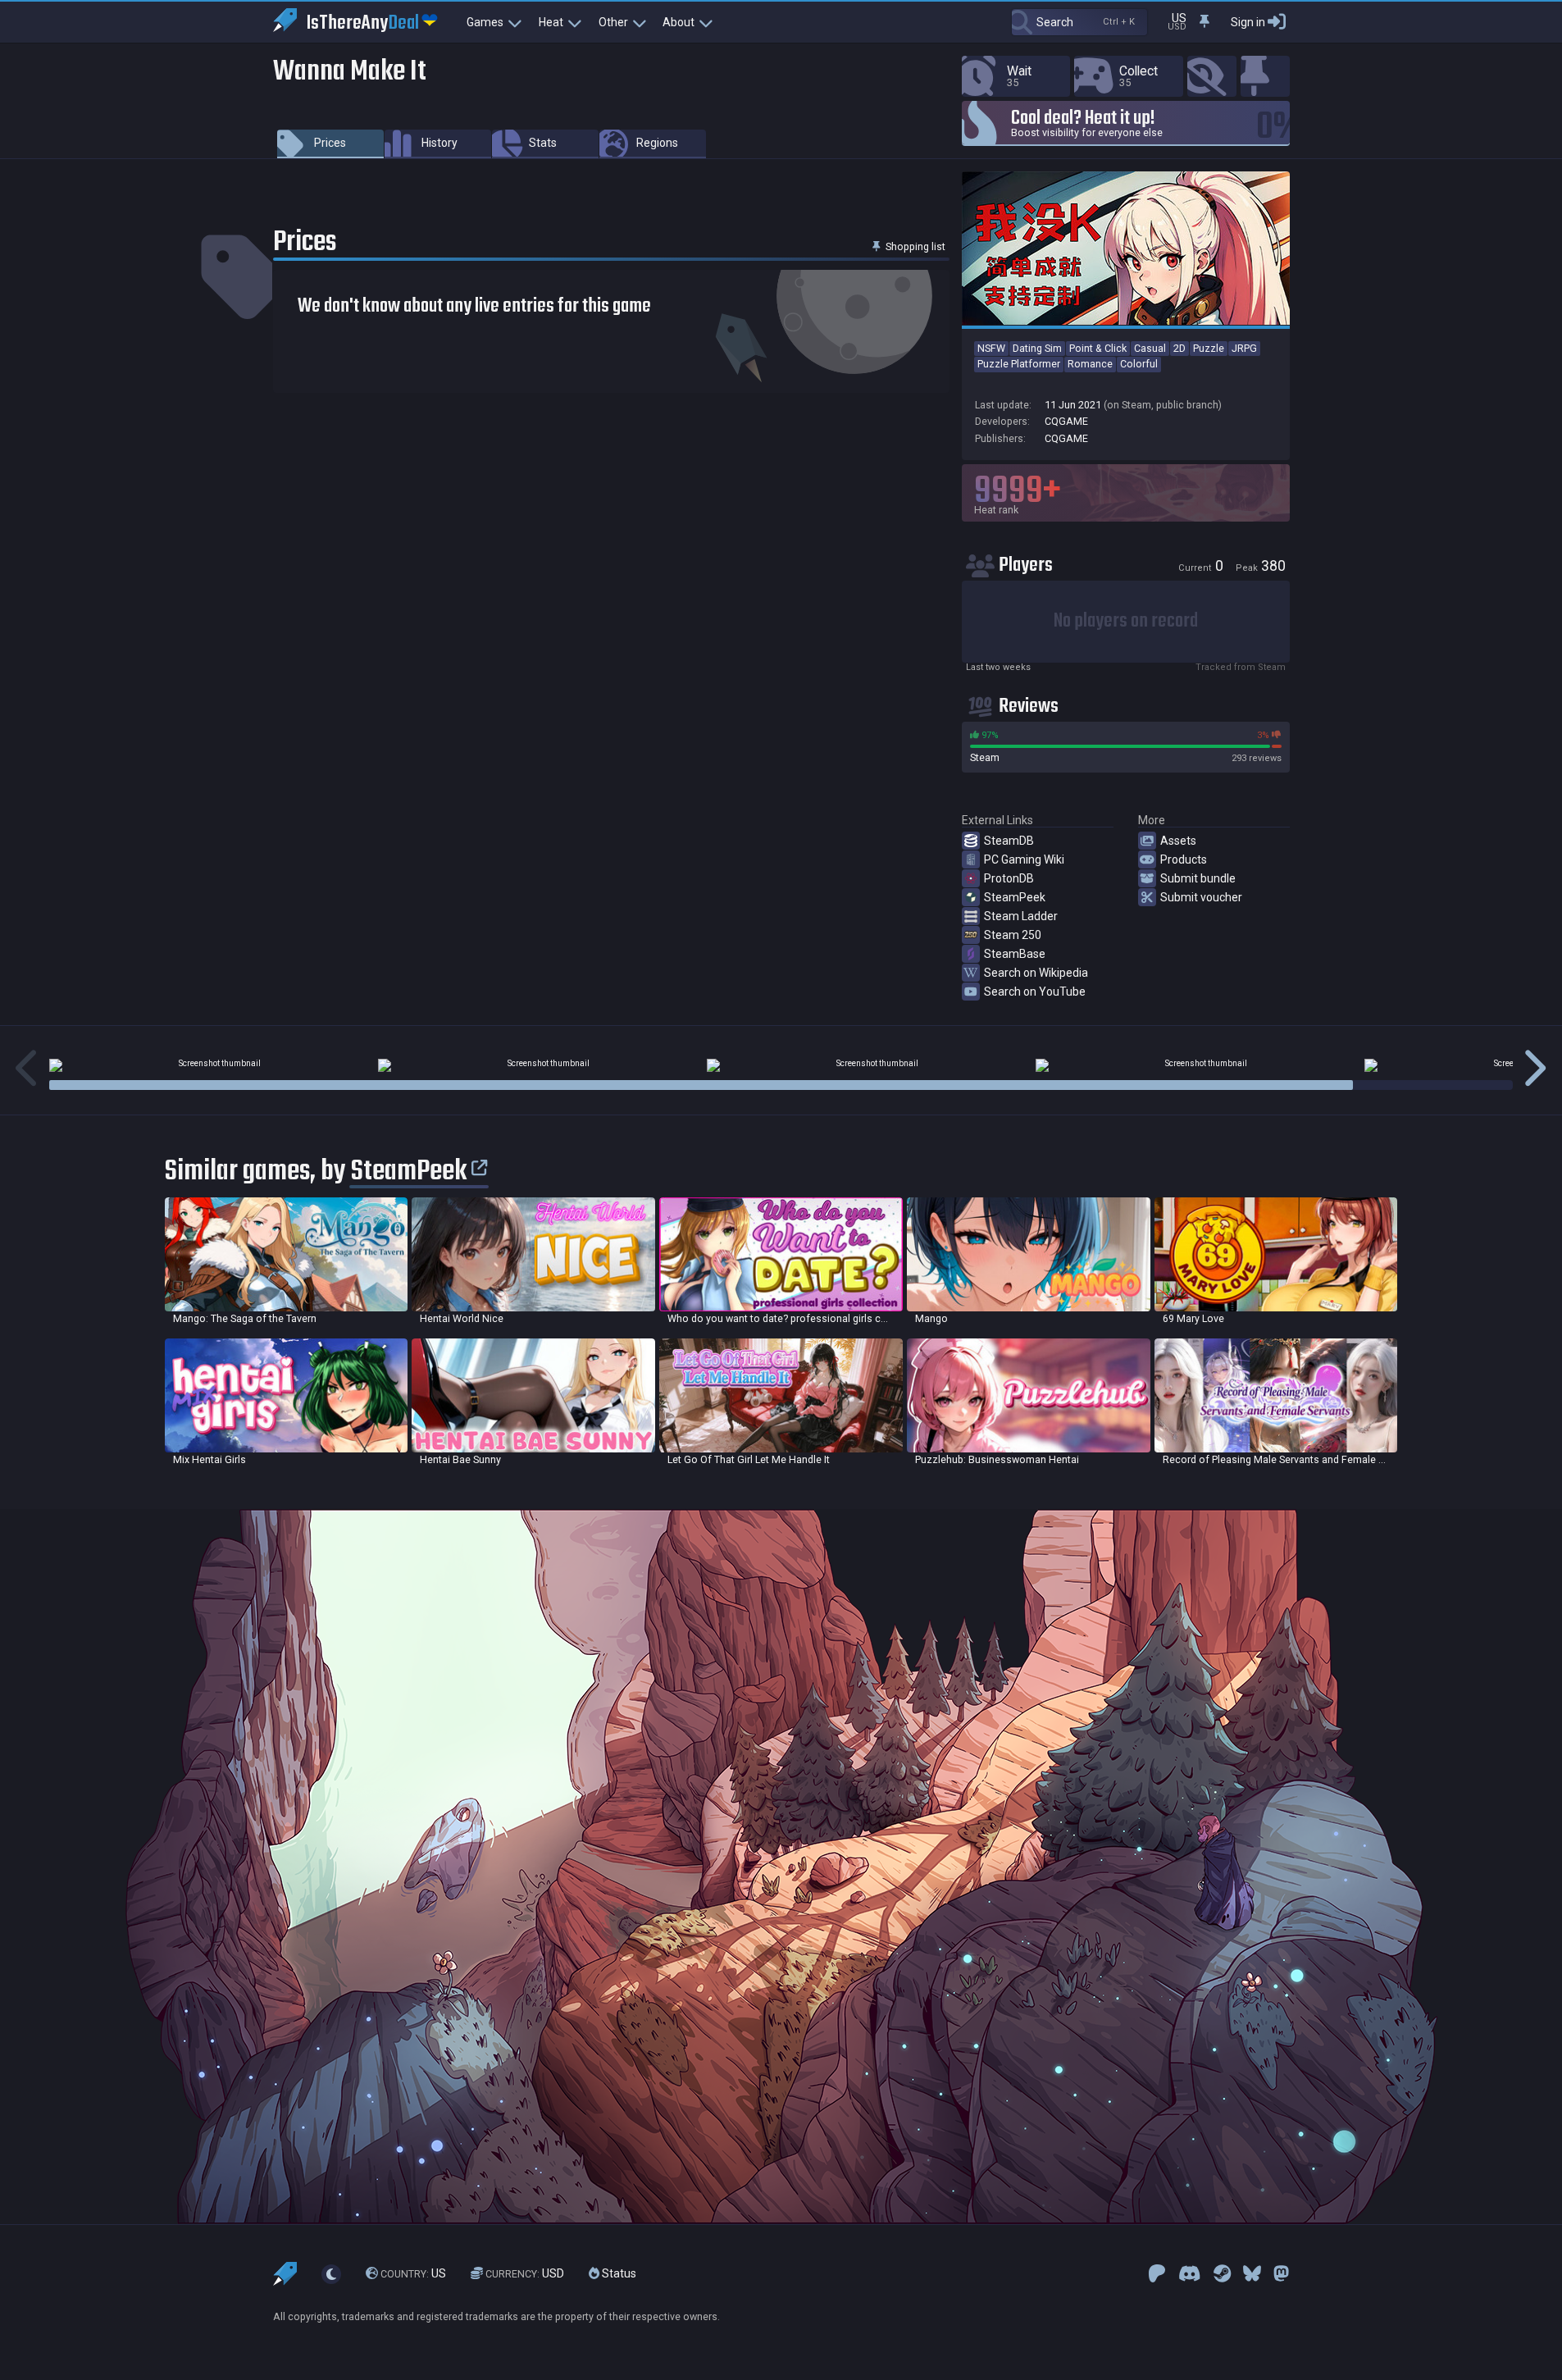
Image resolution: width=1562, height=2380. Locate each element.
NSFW (991, 348)
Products (1184, 859)
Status (618, 2273)
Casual (1150, 348)
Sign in (1248, 22)
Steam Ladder (1021, 916)
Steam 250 (1013, 935)
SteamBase (1015, 954)
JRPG (1244, 348)
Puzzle (1209, 348)
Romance (1090, 364)
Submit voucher (1201, 897)
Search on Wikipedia (1036, 973)
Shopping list (914, 246)
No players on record (1126, 621)
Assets (1178, 841)
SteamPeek (1015, 897)
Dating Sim (1037, 348)
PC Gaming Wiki (1024, 859)
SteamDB (1009, 841)
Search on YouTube (1035, 992)
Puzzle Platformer (1019, 364)
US (413, 2273)
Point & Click (1098, 348)
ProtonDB (1009, 878)
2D (1179, 348)
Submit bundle (1198, 878)
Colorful (1139, 364)
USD (525, 2273)
